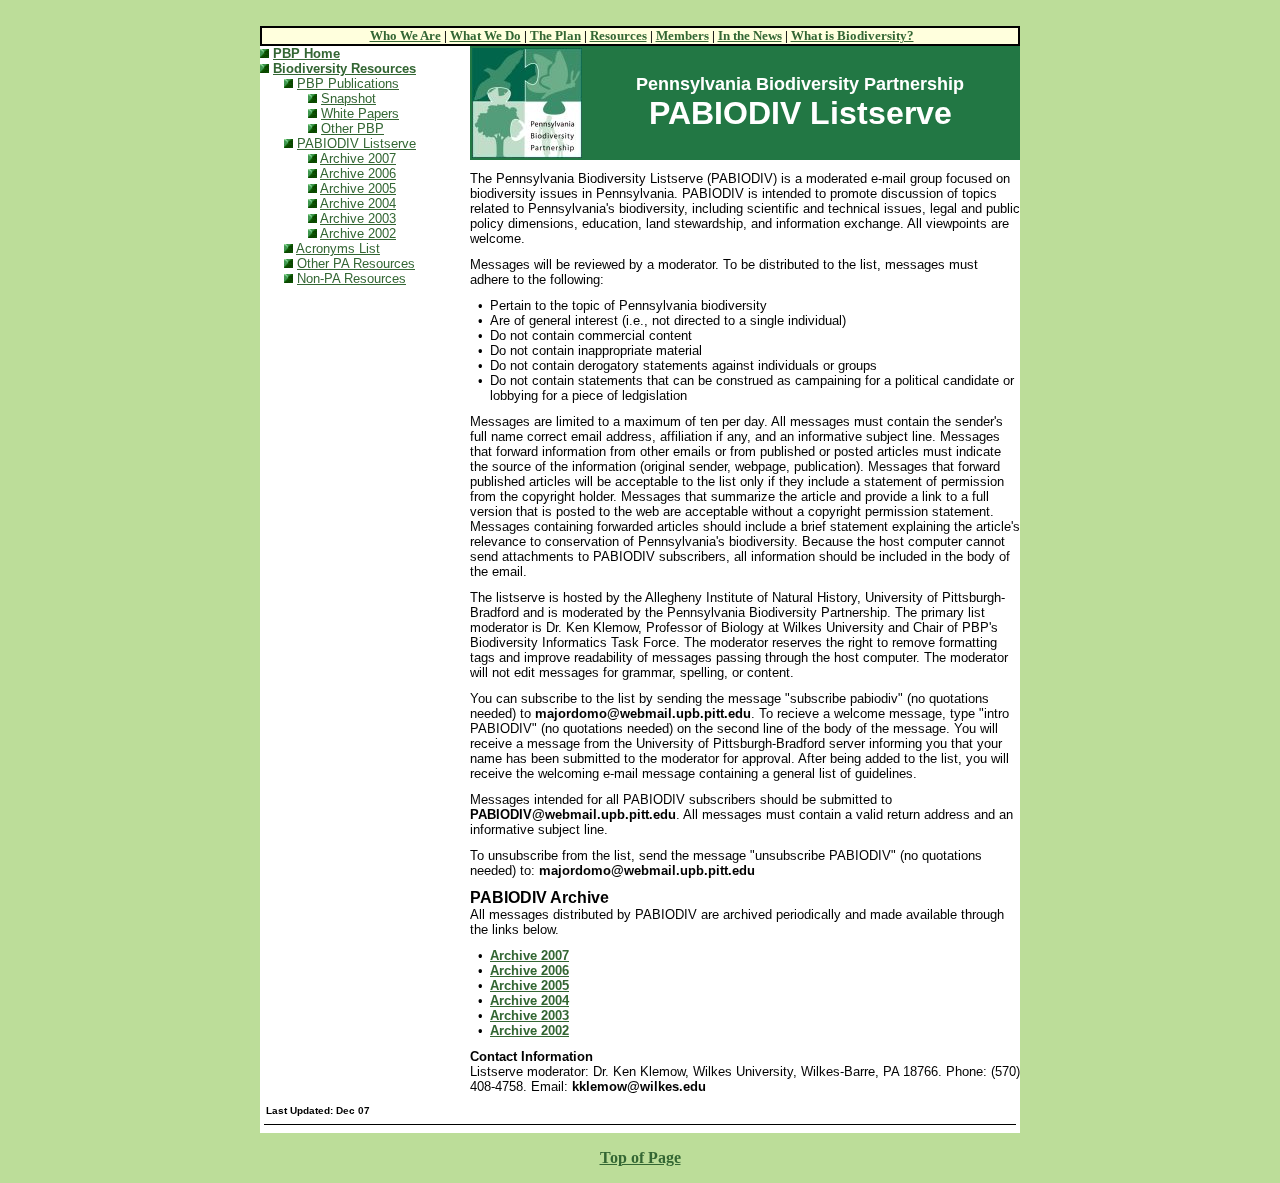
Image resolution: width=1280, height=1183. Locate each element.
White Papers (360, 113)
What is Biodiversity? (852, 35)
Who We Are (405, 35)
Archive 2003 (358, 218)
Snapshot (348, 98)
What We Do (485, 35)
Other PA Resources (356, 263)
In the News (750, 35)
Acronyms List (338, 248)
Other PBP (352, 128)
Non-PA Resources (351, 278)
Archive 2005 (358, 188)
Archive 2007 (358, 158)
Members (682, 35)
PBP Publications (348, 83)
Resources (618, 35)
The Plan (555, 35)
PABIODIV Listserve (356, 143)
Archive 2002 (358, 233)
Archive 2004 (358, 203)
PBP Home (306, 53)
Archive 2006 (358, 173)
